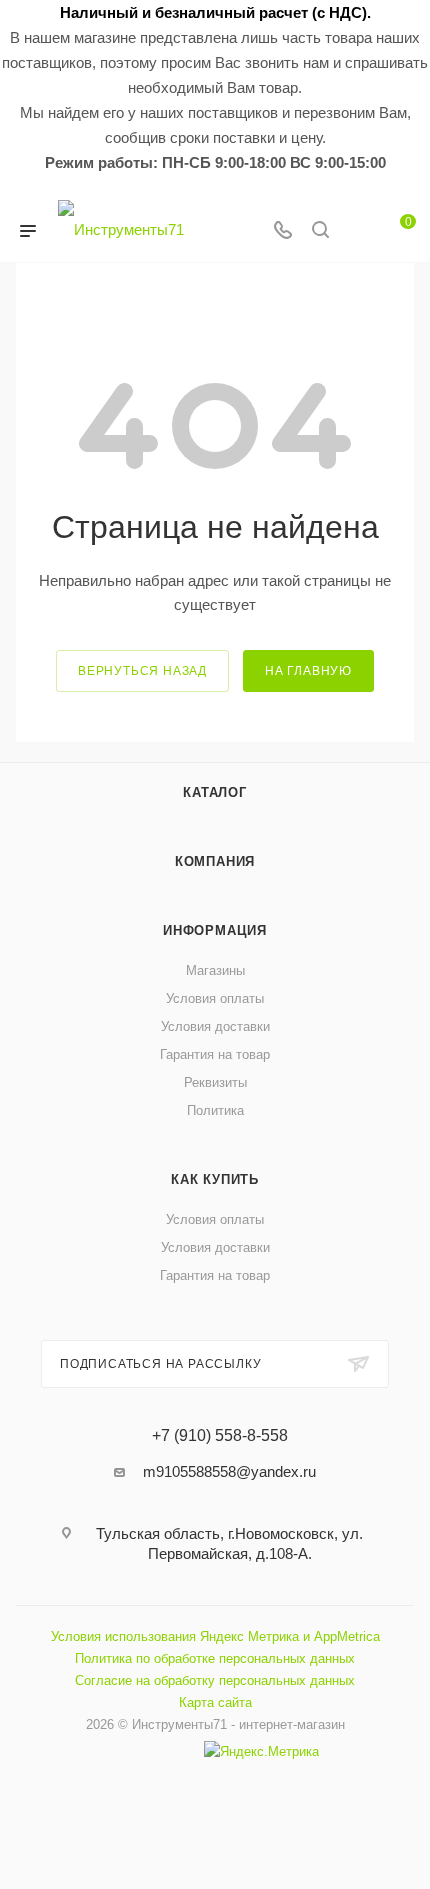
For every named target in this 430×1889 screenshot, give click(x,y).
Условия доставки (215, 1026)
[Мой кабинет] (358, 231)
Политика (215, 1110)
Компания (215, 861)
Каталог (215, 792)
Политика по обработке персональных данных (215, 1658)
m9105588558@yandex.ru (229, 1471)
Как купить (215, 1179)
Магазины (215, 970)
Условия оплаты (215, 998)
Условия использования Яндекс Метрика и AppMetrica (215, 1636)
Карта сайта (215, 1702)
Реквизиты (215, 1082)
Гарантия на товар (215, 1054)
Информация (215, 930)
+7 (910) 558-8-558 (220, 1436)
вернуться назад (142, 671)
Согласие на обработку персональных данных (215, 1680)
